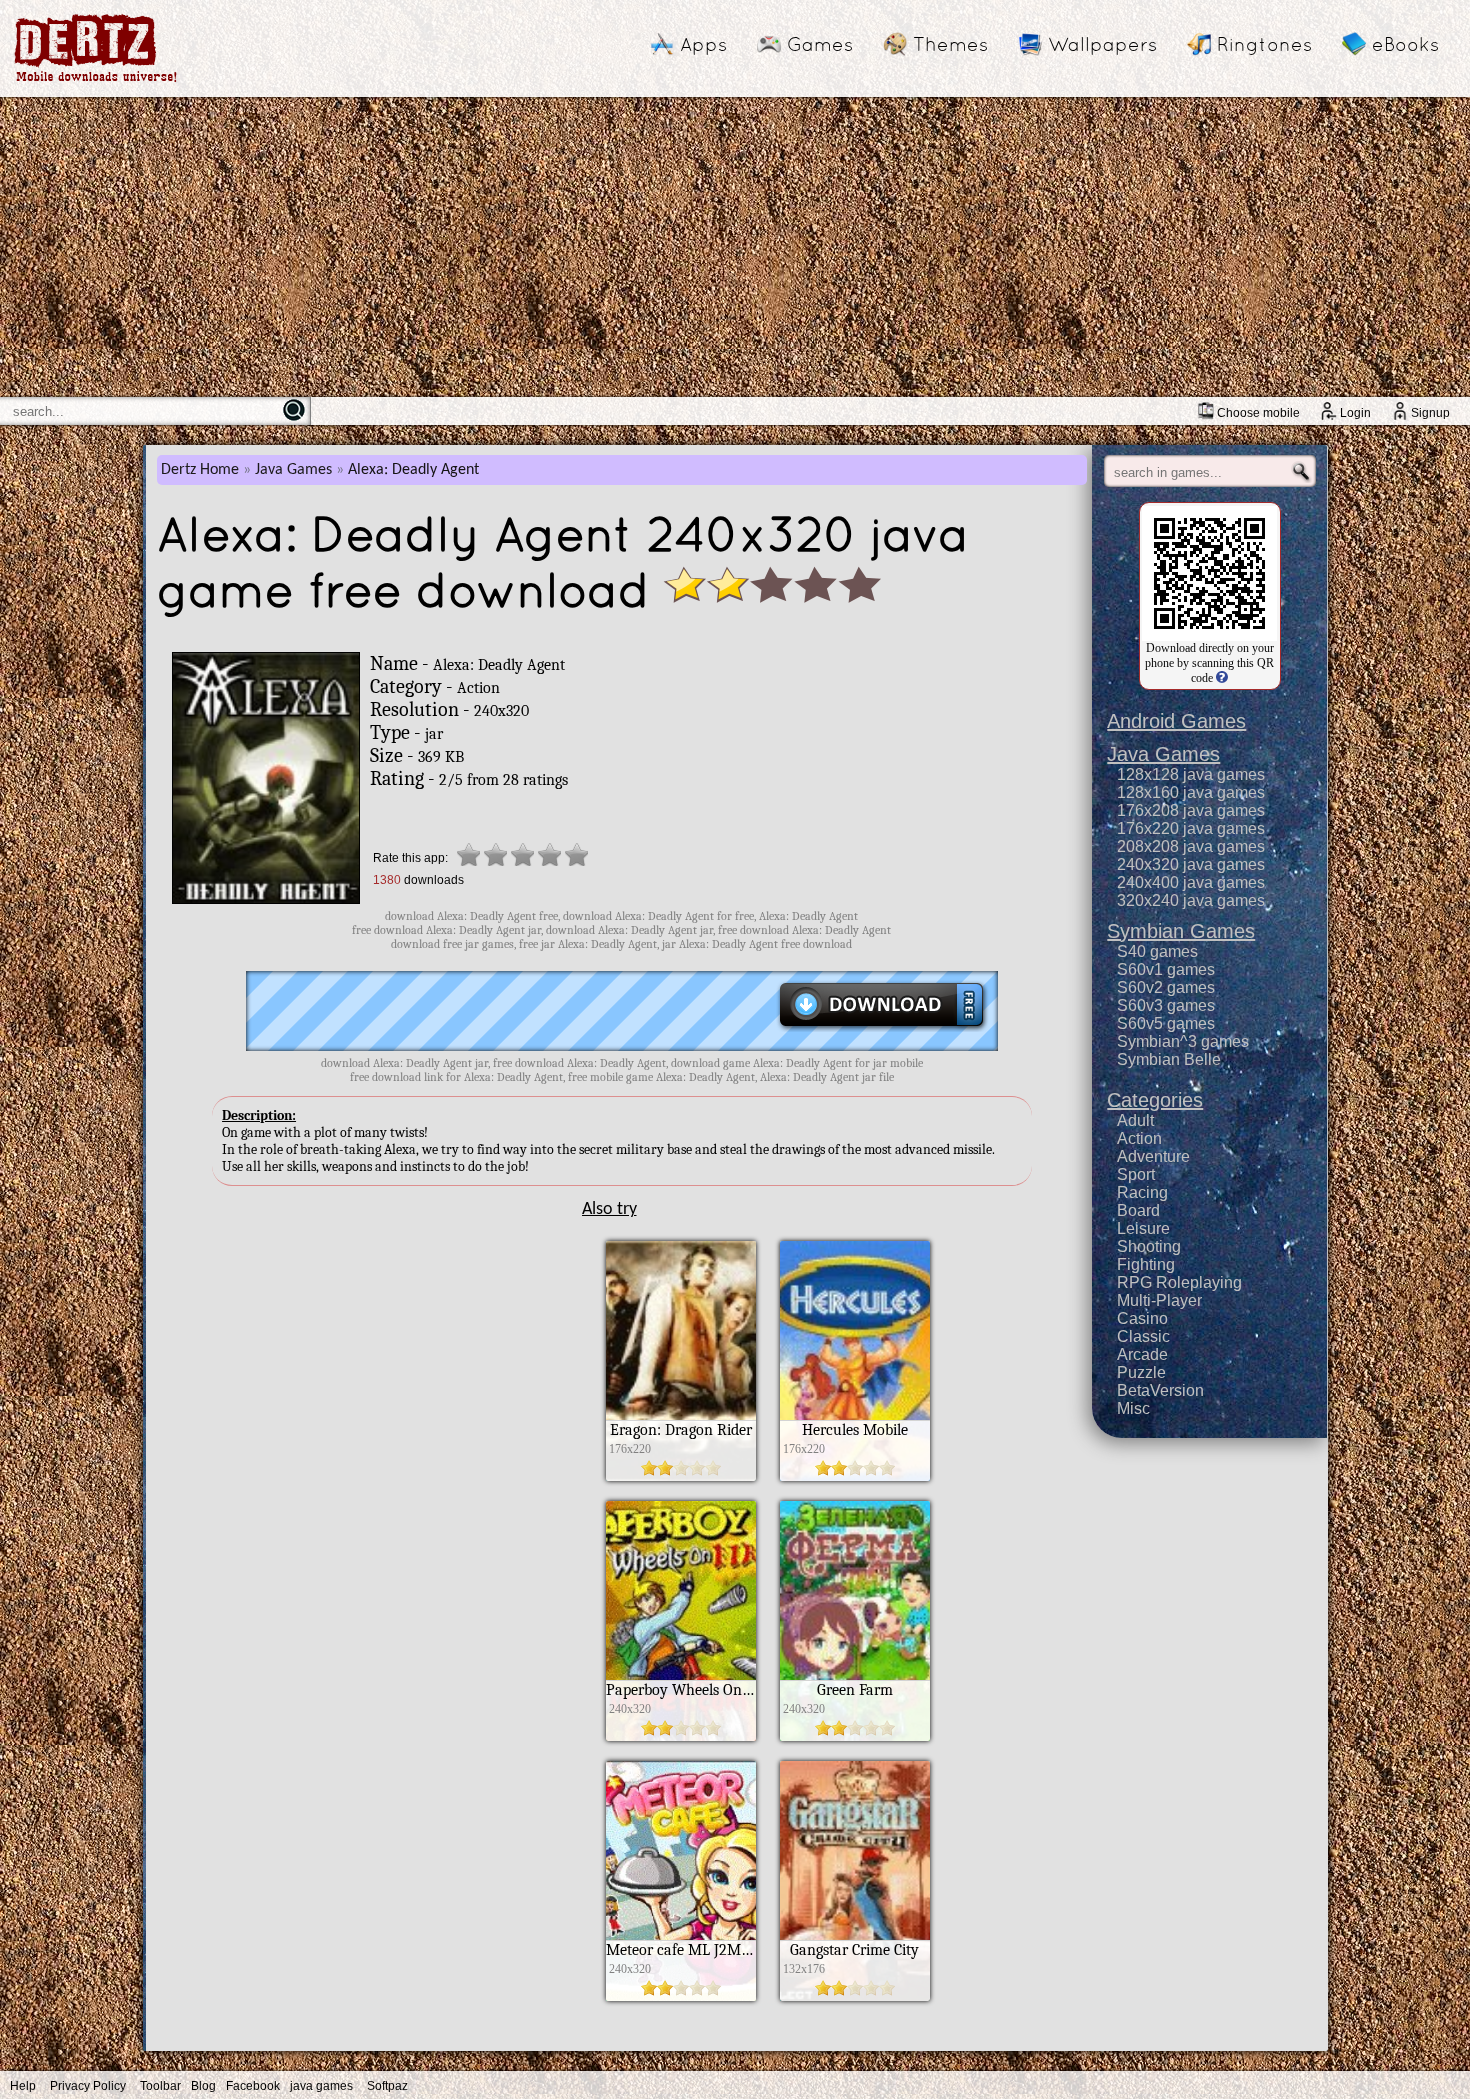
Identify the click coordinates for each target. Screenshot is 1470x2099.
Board (1138, 1210)
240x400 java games (1191, 882)
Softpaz (387, 2086)
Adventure (1153, 1156)
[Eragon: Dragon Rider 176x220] (681, 1476)
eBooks (1405, 44)
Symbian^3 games (1183, 1041)
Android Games (1176, 721)
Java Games (293, 470)
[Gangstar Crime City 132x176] (855, 1996)
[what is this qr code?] (1220, 678)
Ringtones (1264, 44)
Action (1139, 1138)
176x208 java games (1191, 810)
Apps (703, 44)
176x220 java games (1191, 828)
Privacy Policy (88, 2086)
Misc (1133, 1408)
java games (321, 2086)
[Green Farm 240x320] (855, 1736)
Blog (203, 2086)
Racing (1142, 1192)
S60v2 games (1166, 987)
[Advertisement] (735, 247)
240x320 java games (1191, 864)
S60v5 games (1166, 1023)
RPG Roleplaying (1179, 1282)
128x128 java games (1191, 774)
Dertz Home (200, 470)
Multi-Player (1159, 1300)
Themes (950, 44)
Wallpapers (1102, 44)
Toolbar (160, 2086)
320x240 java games (1191, 900)
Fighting (1146, 1264)
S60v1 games (1166, 969)
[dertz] (96, 81)
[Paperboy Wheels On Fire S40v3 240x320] (681, 1736)
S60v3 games (1166, 1005)
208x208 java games (1191, 846)
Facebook (253, 2086)
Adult (1135, 1120)
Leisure (1143, 1228)
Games (820, 44)
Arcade (1142, 1354)
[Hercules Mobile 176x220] (855, 1476)
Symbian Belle (1169, 1059)
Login (1355, 413)
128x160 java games (1191, 792)
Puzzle (1141, 1372)
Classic (1143, 1336)
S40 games (1157, 951)
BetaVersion (1160, 1390)
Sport (1136, 1174)
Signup (1430, 413)
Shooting (1149, 1246)
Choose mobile (1258, 413)
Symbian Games (1181, 931)
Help (23, 2086)
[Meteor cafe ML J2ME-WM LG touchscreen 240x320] (681, 1996)
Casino (1142, 1318)
